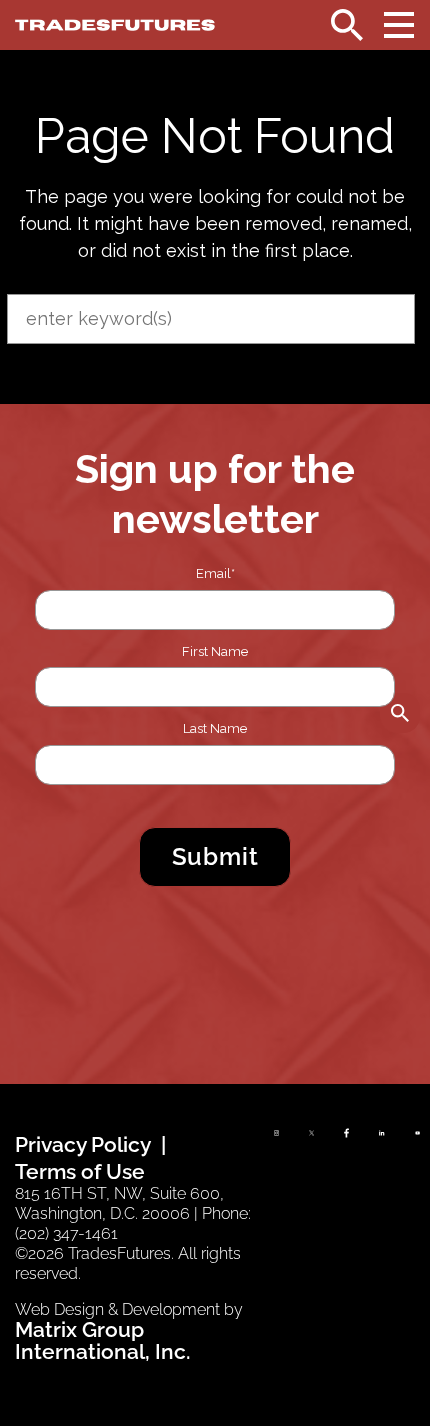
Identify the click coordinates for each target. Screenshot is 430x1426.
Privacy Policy (83, 1144)
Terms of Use (80, 1171)
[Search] (347, 25)
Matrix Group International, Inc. (102, 1340)
